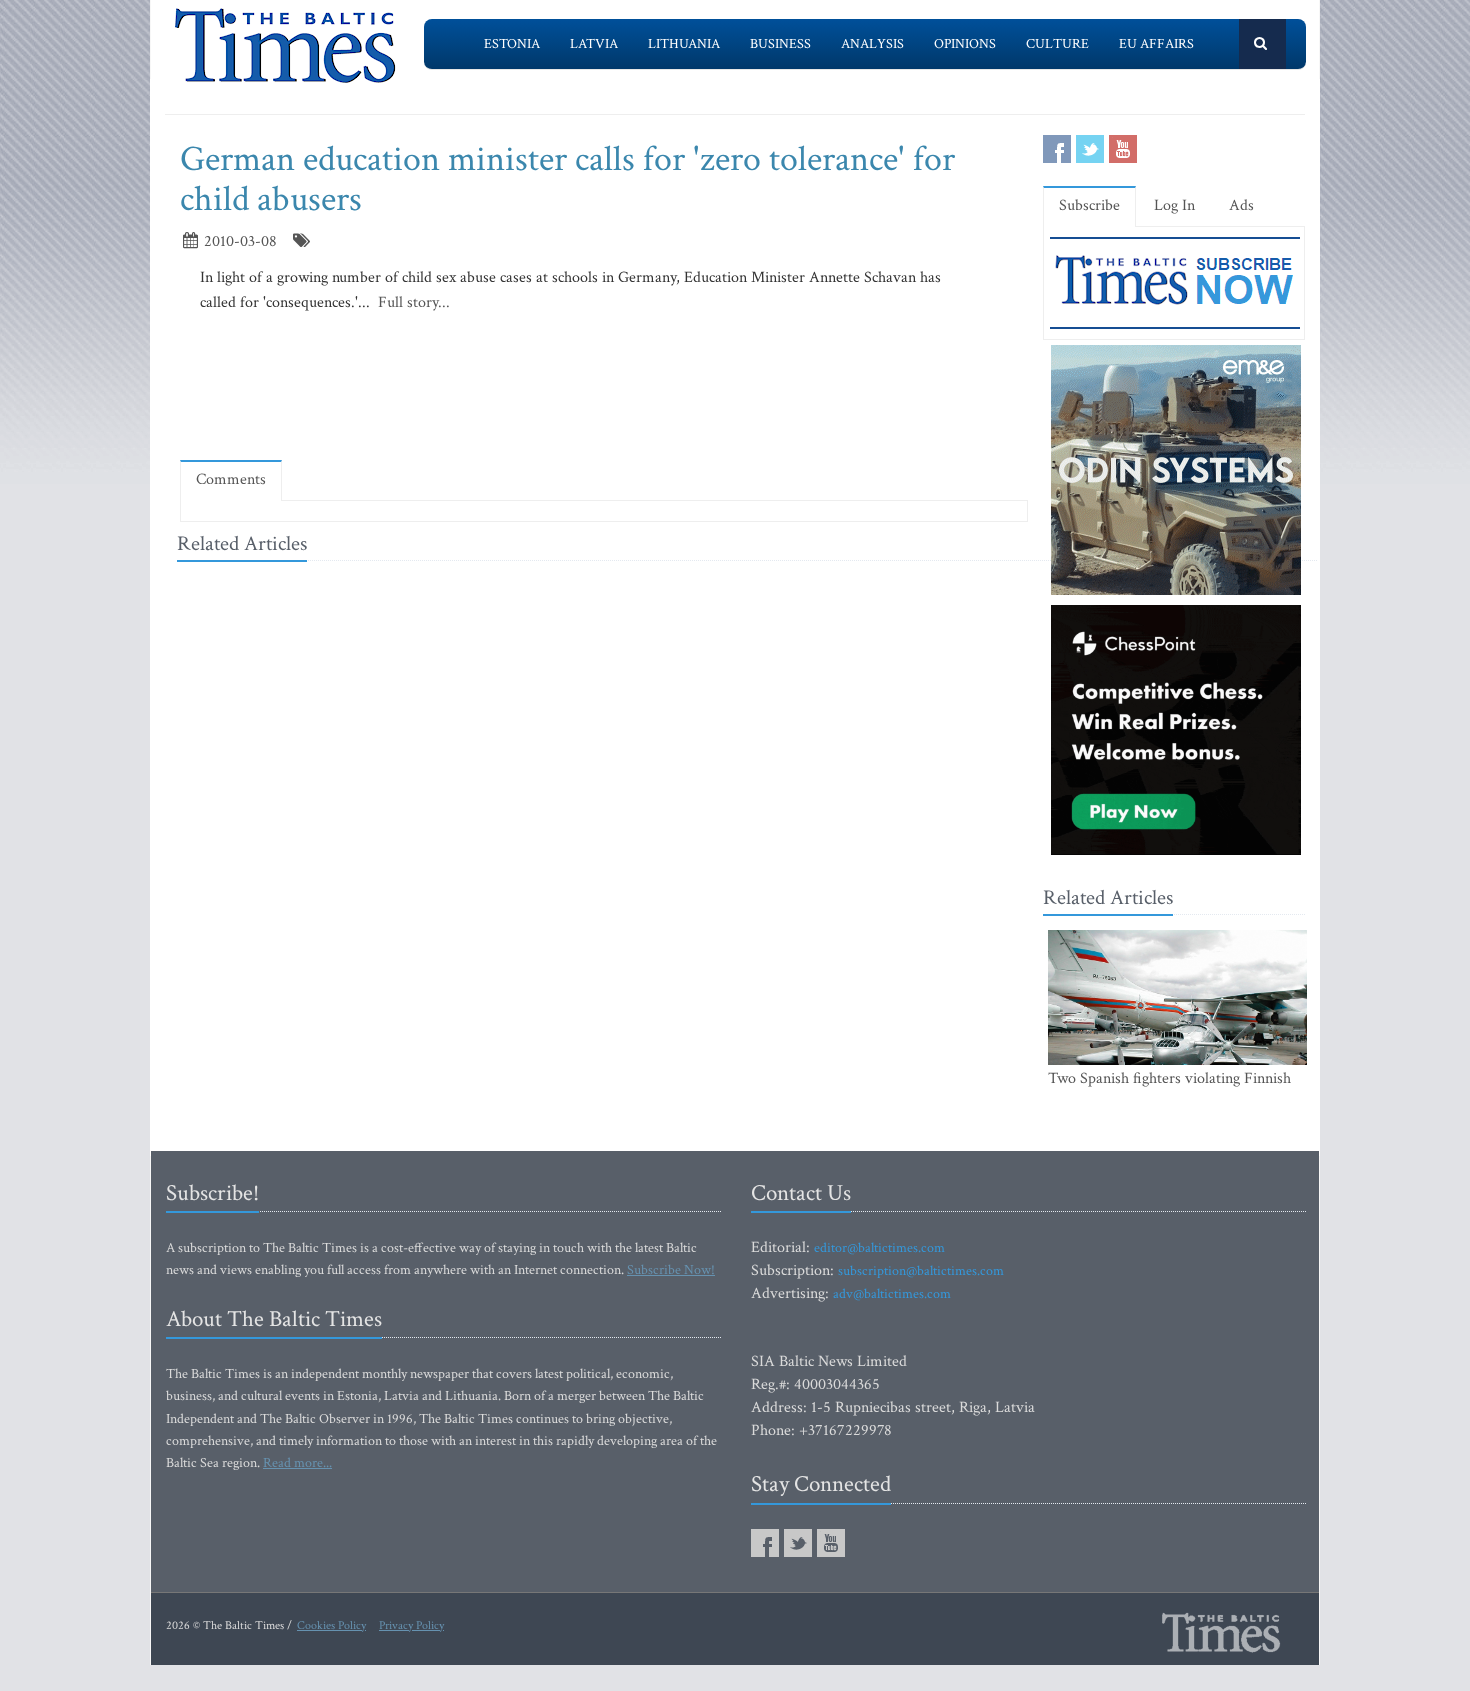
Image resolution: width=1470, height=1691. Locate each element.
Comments (231, 479)
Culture (1057, 44)
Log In (1174, 205)
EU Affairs (1156, 44)
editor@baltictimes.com (879, 1248)
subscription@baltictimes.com (921, 1271)
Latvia (594, 44)
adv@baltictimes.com (892, 1294)
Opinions (965, 44)
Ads (1241, 205)
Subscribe (1089, 205)
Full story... (412, 302)
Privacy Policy (411, 1625)
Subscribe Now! (671, 1270)
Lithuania (684, 44)
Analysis (872, 44)
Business (780, 44)
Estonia (512, 44)
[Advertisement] (604, 387)
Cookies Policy (331, 1625)
